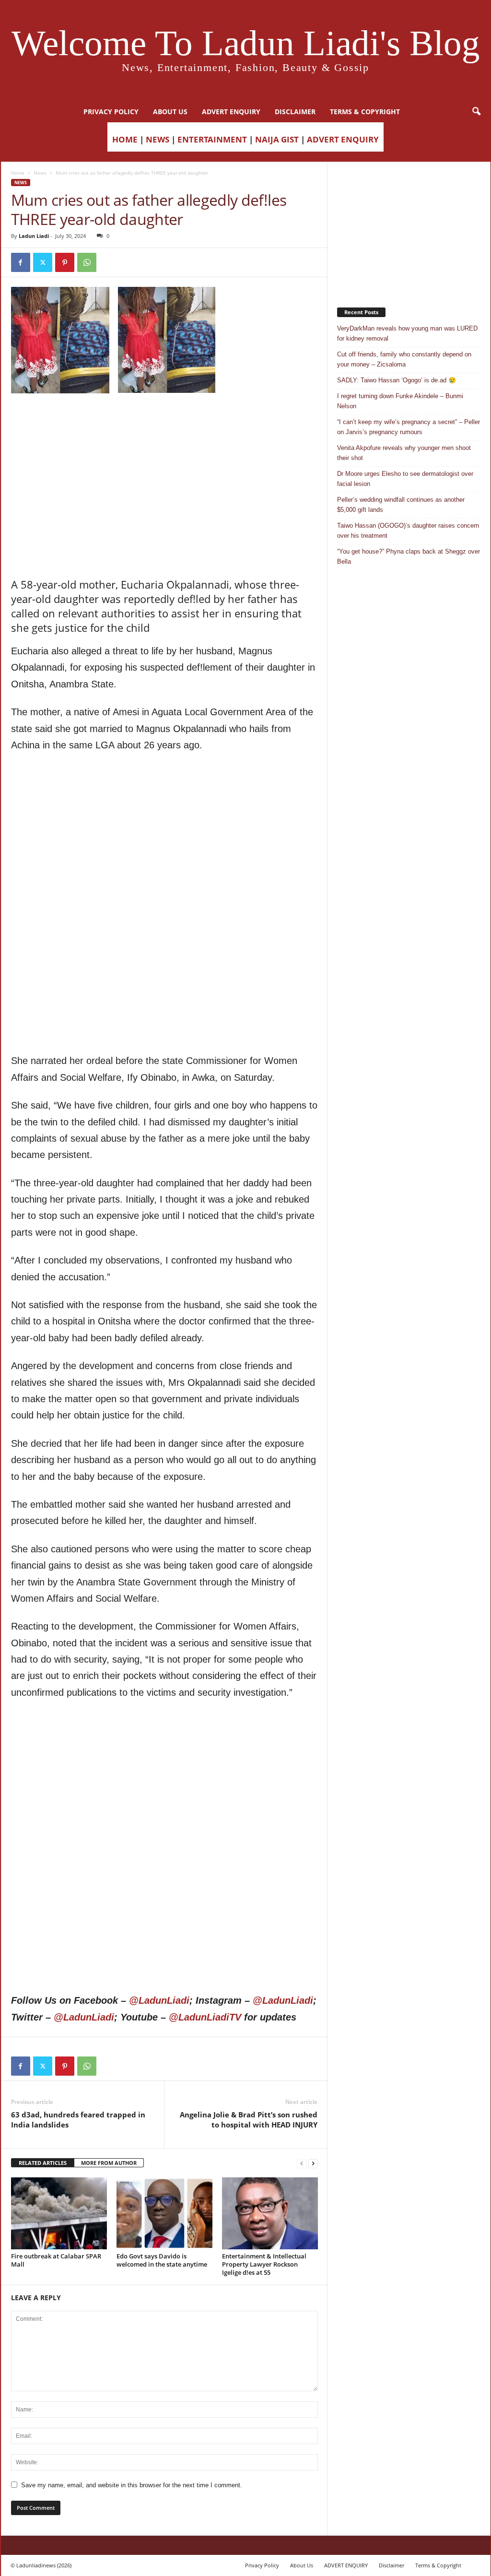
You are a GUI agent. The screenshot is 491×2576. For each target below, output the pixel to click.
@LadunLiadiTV (205, 2017)
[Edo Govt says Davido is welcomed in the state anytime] (164, 2213)
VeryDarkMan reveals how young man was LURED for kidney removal (407, 333)
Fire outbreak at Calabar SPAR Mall (56, 2260)
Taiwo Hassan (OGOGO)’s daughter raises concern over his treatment (408, 531)
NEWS (158, 139)
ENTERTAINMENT (212, 139)
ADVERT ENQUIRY (231, 112)
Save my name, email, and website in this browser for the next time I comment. (132, 2485)
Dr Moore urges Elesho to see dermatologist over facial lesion (405, 479)
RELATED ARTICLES (43, 2163)
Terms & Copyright (365, 112)
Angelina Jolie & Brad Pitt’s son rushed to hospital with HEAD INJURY (249, 2120)
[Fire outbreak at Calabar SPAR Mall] (59, 2213)
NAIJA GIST (277, 139)
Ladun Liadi (34, 236)
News (40, 173)
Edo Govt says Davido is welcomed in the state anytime (162, 2260)
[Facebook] (21, 262)
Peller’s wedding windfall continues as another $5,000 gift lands (401, 505)
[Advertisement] (164, 418)
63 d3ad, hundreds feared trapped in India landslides (78, 2120)
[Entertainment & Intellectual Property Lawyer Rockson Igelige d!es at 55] (270, 2213)
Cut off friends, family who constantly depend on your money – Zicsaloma (404, 359)
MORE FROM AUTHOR (109, 2163)
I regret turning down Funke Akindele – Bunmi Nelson (400, 401)
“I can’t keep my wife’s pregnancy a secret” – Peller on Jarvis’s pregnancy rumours (409, 427)
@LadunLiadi (159, 2000)
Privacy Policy (111, 112)
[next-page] (313, 2163)
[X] (43, 262)
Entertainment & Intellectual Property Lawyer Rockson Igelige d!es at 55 (264, 2264)
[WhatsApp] (87, 262)
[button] (476, 112)
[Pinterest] (65, 262)
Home (18, 173)
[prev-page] (302, 2163)
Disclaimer (295, 112)
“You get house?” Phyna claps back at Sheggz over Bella (409, 556)
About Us (170, 112)
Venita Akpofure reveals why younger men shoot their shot (404, 453)
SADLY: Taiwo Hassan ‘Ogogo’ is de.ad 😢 (397, 380)
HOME (125, 139)
